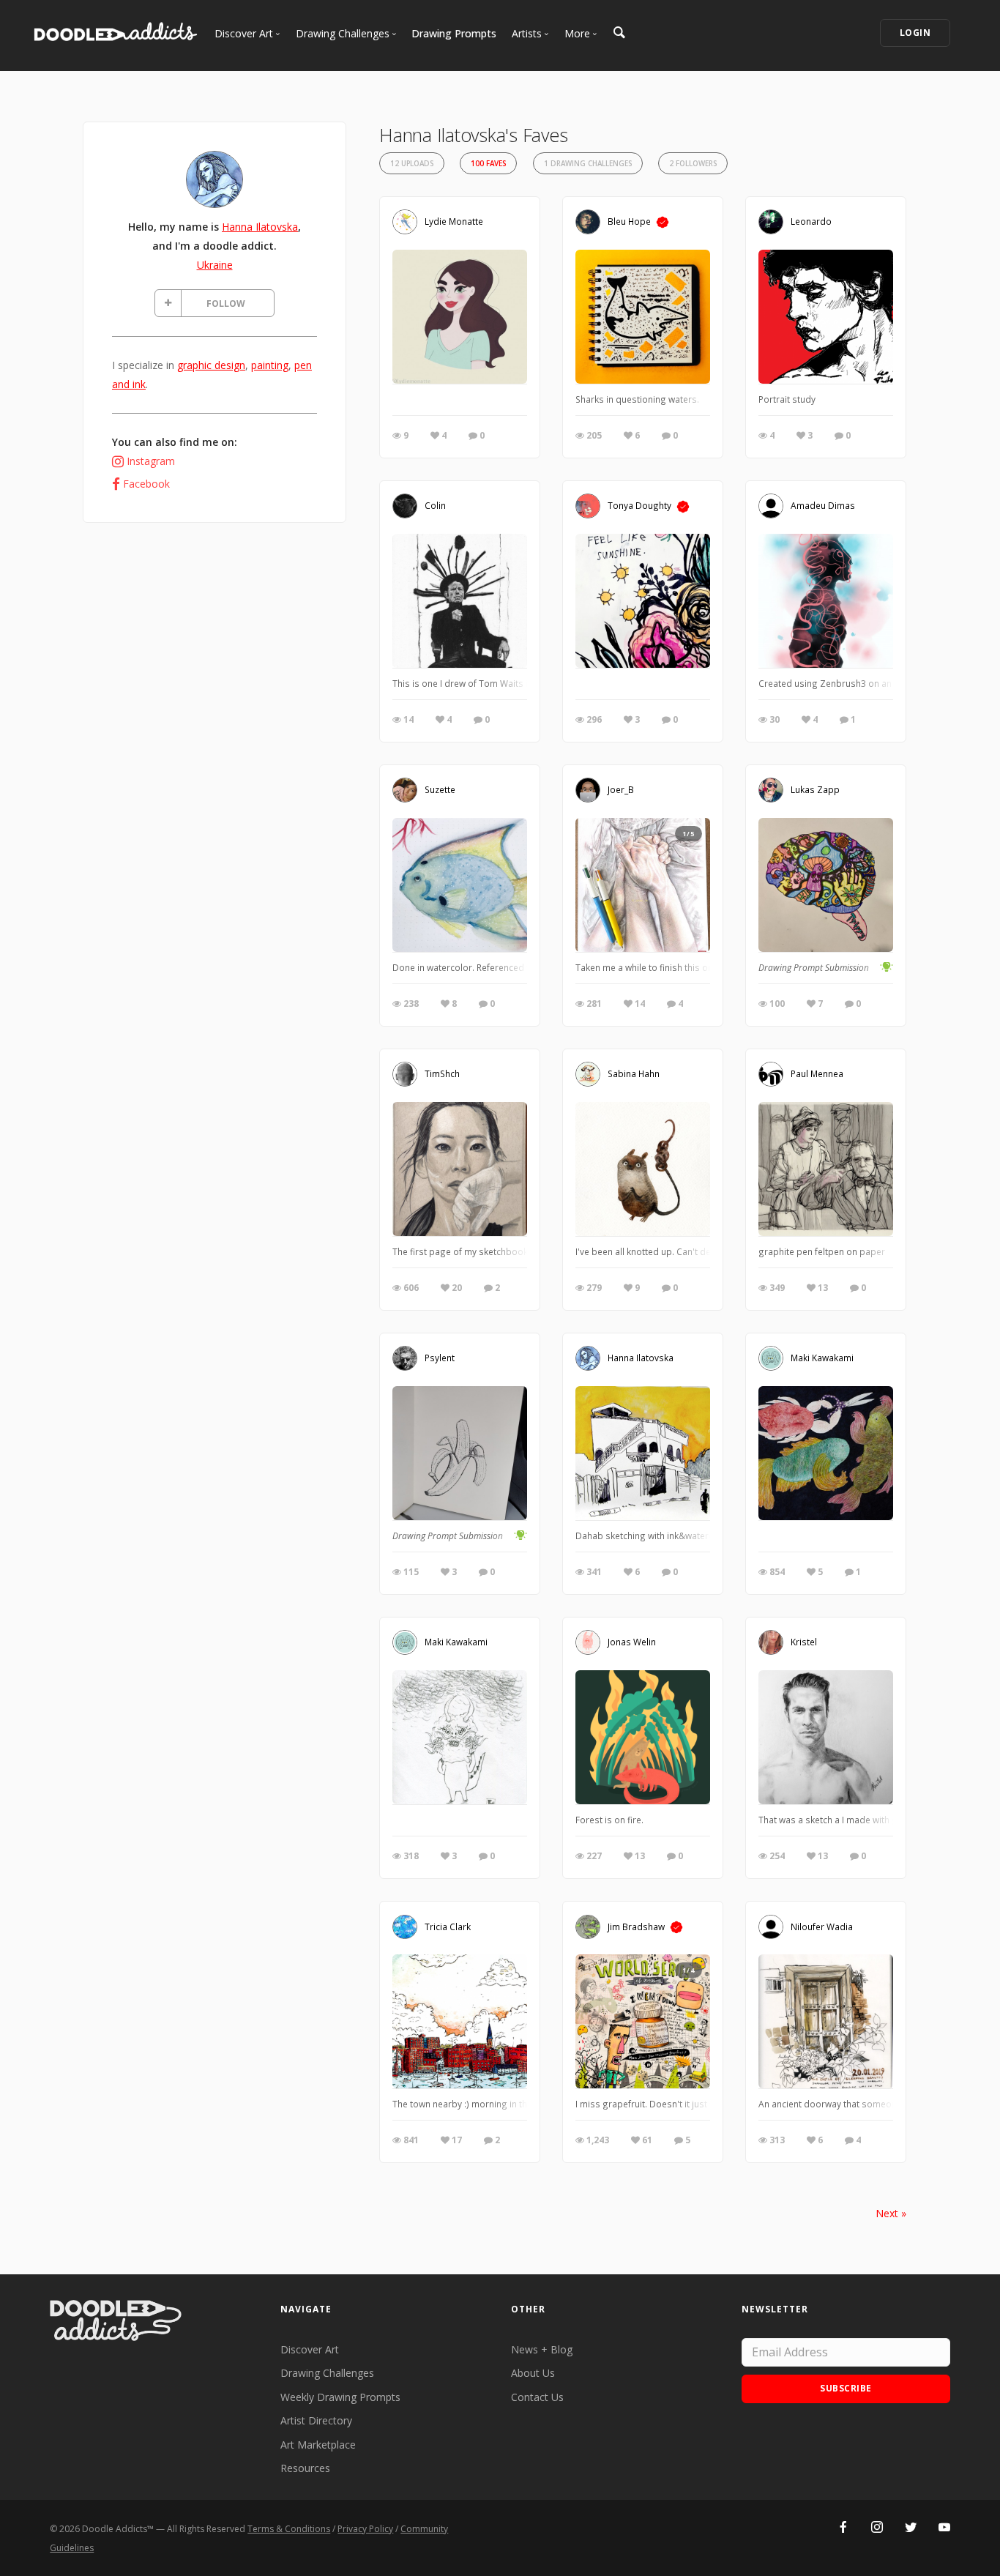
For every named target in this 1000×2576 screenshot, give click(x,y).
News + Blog (542, 2349)
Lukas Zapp (815, 789)
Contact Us (537, 2397)
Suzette (440, 789)
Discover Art (310, 2349)
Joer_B (621, 789)
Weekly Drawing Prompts (340, 2397)
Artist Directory (316, 2420)
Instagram (151, 461)
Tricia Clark (448, 1926)
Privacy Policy (365, 2529)
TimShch (442, 1073)
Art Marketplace (318, 2445)
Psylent (440, 1358)
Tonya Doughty (639, 505)
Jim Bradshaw (636, 1926)
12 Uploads (412, 164)
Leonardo (811, 221)
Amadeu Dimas (823, 505)
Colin (435, 505)
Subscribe (846, 2388)
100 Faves (488, 164)
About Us (533, 2373)
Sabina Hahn (634, 1073)
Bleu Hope (629, 221)
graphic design (211, 365)
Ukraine (215, 265)
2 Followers (693, 164)
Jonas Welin (632, 1642)
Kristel (804, 1642)
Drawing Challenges (327, 2373)
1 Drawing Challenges (588, 164)
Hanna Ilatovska (260, 227)
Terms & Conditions (289, 2529)
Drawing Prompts (454, 33)
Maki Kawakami (822, 1358)
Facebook (146, 484)
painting (270, 365)
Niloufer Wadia (822, 1926)
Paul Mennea (817, 1073)
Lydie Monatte (454, 221)
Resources (305, 2468)
